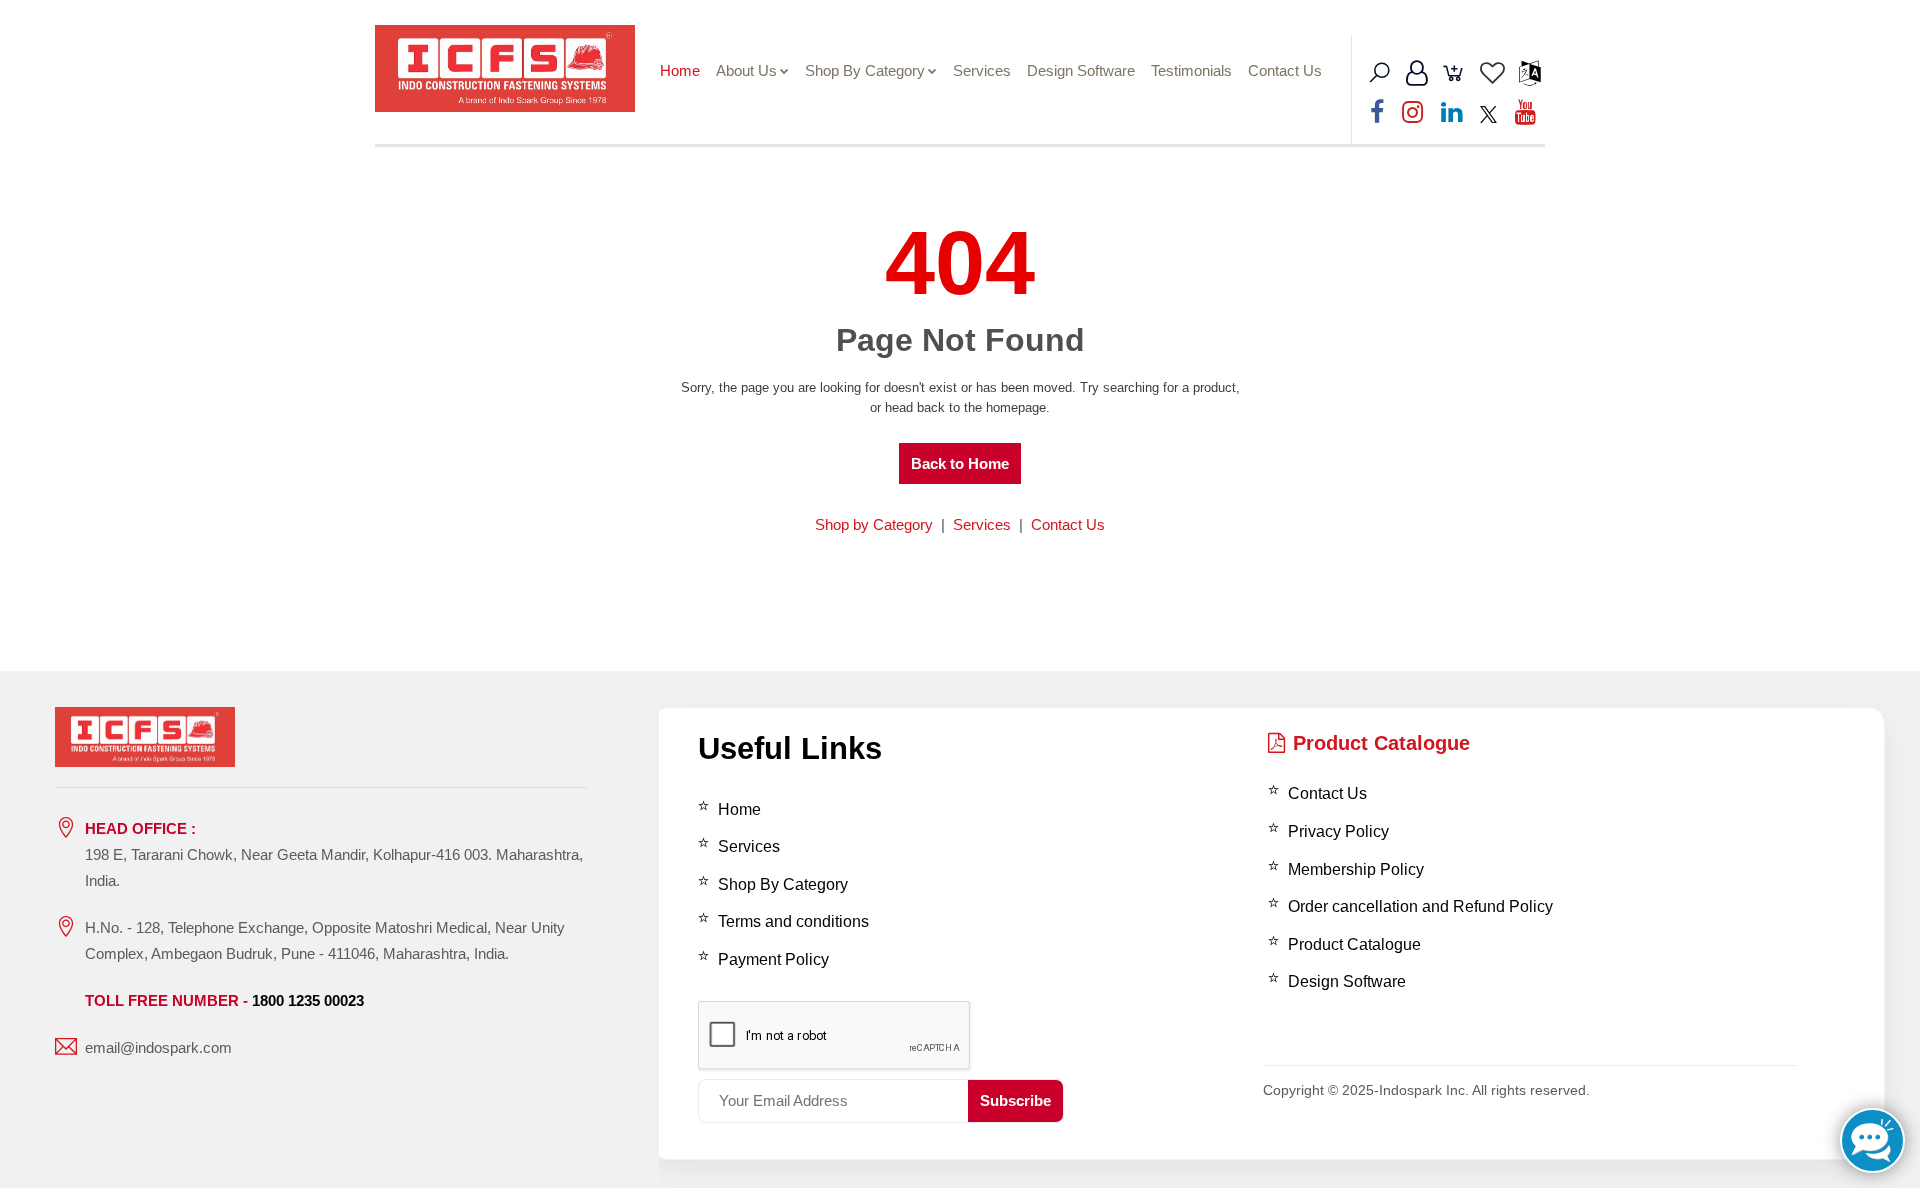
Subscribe (1015, 1100)
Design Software (1081, 70)
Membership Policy (1356, 869)
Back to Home (960, 463)
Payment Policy (773, 959)
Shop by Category (874, 524)
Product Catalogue (1381, 743)
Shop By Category (865, 70)
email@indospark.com (158, 1047)
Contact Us (1285, 70)
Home (680, 70)
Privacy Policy (1338, 831)
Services (982, 70)
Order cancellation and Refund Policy (1420, 906)
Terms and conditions (793, 921)
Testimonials (1191, 70)
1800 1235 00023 (308, 1000)
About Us (746, 70)
